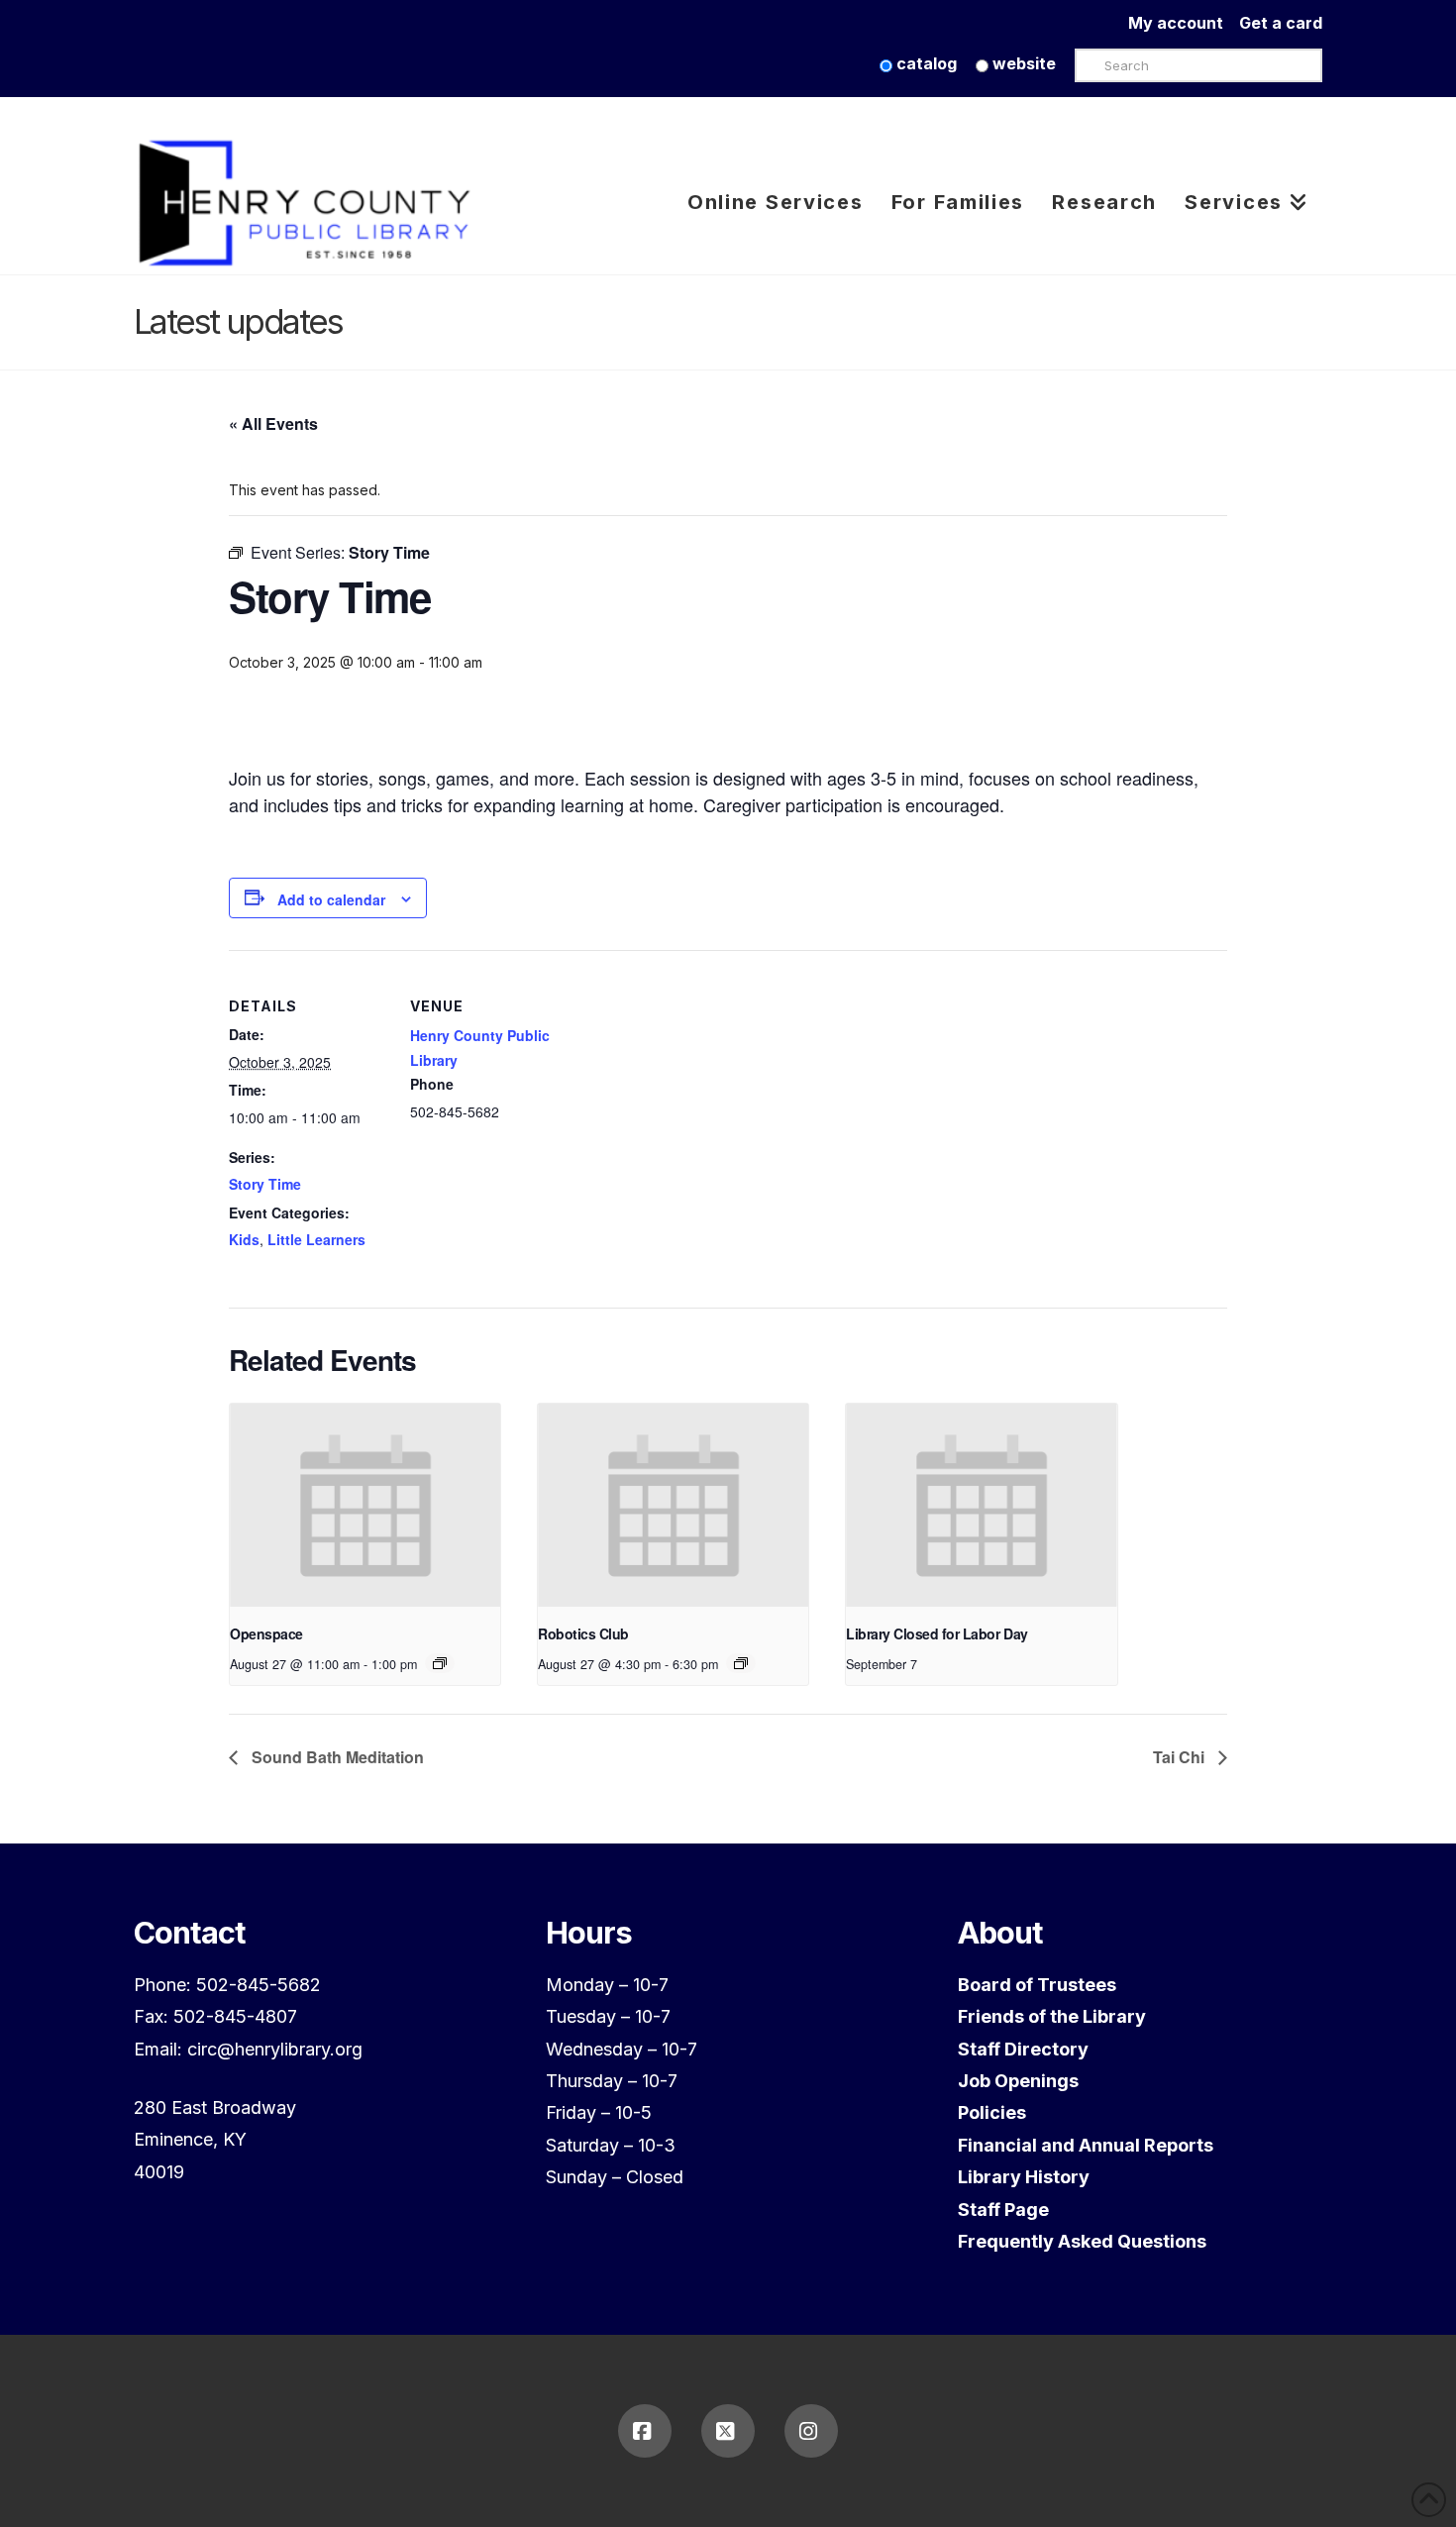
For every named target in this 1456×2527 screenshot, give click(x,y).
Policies (992, 2112)
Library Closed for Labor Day (936, 1633)
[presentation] (365, 1505)
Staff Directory (1023, 2049)
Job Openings (1018, 2081)
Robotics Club (583, 1633)
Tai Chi (1181, 1757)
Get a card (1281, 23)
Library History (1024, 2177)
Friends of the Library (1052, 2016)
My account (1184, 23)
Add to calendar (331, 899)
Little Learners (316, 1239)
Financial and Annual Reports (1086, 2145)
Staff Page (1003, 2210)
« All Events (273, 423)
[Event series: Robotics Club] (741, 1663)
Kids (244, 1239)
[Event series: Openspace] (440, 1663)
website (1022, 63)
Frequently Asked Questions (1082, 2241)
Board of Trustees (1037, 1985)
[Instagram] (811, 2431)
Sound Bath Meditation (336, 1757)
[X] (728, 2431)
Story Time (265, 1184)
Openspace (266, 1633)
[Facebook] (645, 2431)
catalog (925, 63)
